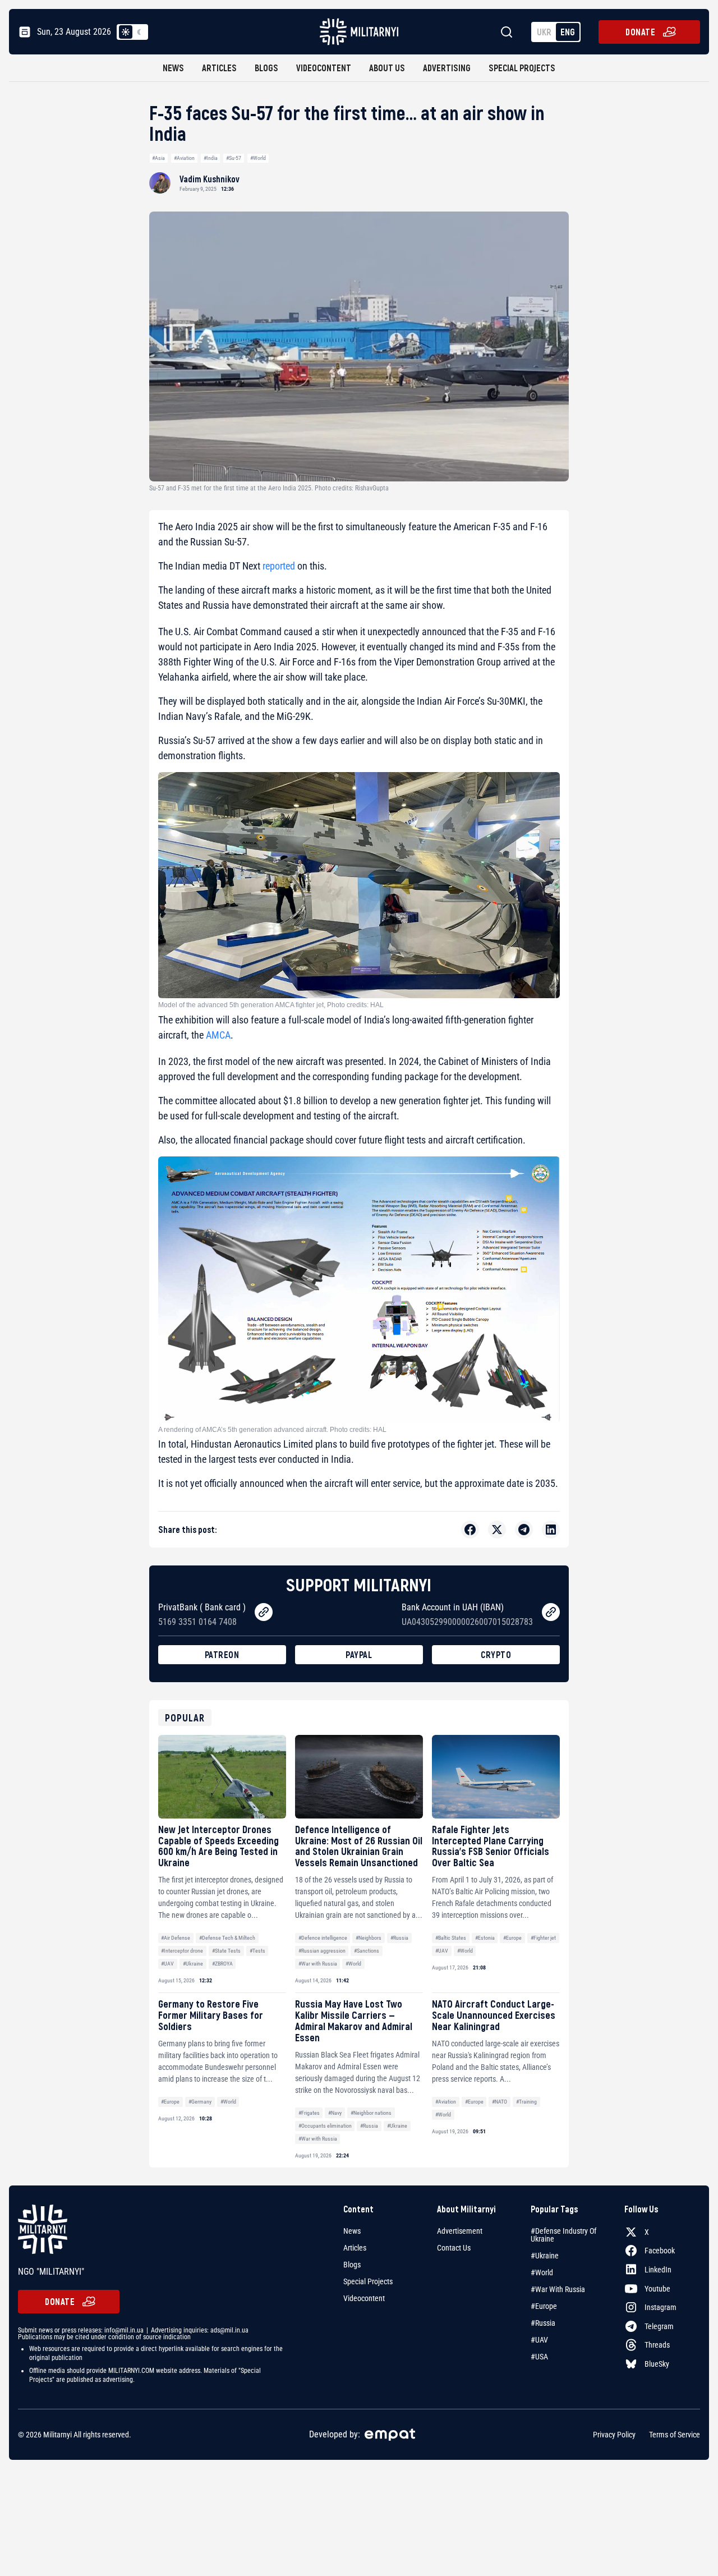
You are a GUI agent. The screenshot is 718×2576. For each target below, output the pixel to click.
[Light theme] (126, 32)
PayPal (359, 1654)
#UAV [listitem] (539, 2340)
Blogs (266, 68)
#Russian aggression (322, 1951)
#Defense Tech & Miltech (227, 1938)
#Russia (399, 1938)
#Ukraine (193, 1964)
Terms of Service (675, 2435)
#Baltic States (451, 1938)
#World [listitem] (542, 2272)
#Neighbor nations (371, 2113)
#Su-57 (234, 158)
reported (279, 566)
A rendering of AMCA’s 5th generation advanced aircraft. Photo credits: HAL (272, 1430)
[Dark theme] (139, 32)
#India (211, 158)
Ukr (544, 32)
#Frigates (309, 2113)
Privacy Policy (614, 2435)
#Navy (335, 2113)
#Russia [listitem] (543, 2323)
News (173, 68)
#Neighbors (369, 1938)
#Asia (158, 158)
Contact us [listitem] (454, 2248)
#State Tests (226, 1951)
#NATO (500, 2102)
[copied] (264, 1612)
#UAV (167, 1964)
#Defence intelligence (323, 1938)
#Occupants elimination (325, 2126)
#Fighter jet (543, 1938)
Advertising (447, 68)
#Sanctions (367, 1951)
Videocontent (324, 68)
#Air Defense (176, 1938)
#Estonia (485, 1938)
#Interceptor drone (182, 1951)
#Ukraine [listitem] (545, 2256)
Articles (219, 68)
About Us (387, 68)
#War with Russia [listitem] (558, 2289)
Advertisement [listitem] (460, 2231)
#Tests (257, 1951)
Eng (568, 32)
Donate (640, 32)
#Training (526, 2102)
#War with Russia (318, 1964)
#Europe (512, 1938)
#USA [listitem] (539, 2357)
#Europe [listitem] (544, 2306)
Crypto (496, 1654)
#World (258, 158)
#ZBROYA (222, 1964)
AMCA (218, 1035)
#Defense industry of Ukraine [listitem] (563, 2235)
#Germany (200, 2102)
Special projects (522, 68)
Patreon (222, 1654)
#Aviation (184, 158)
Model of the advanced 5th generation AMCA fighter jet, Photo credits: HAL (271, 1005)
